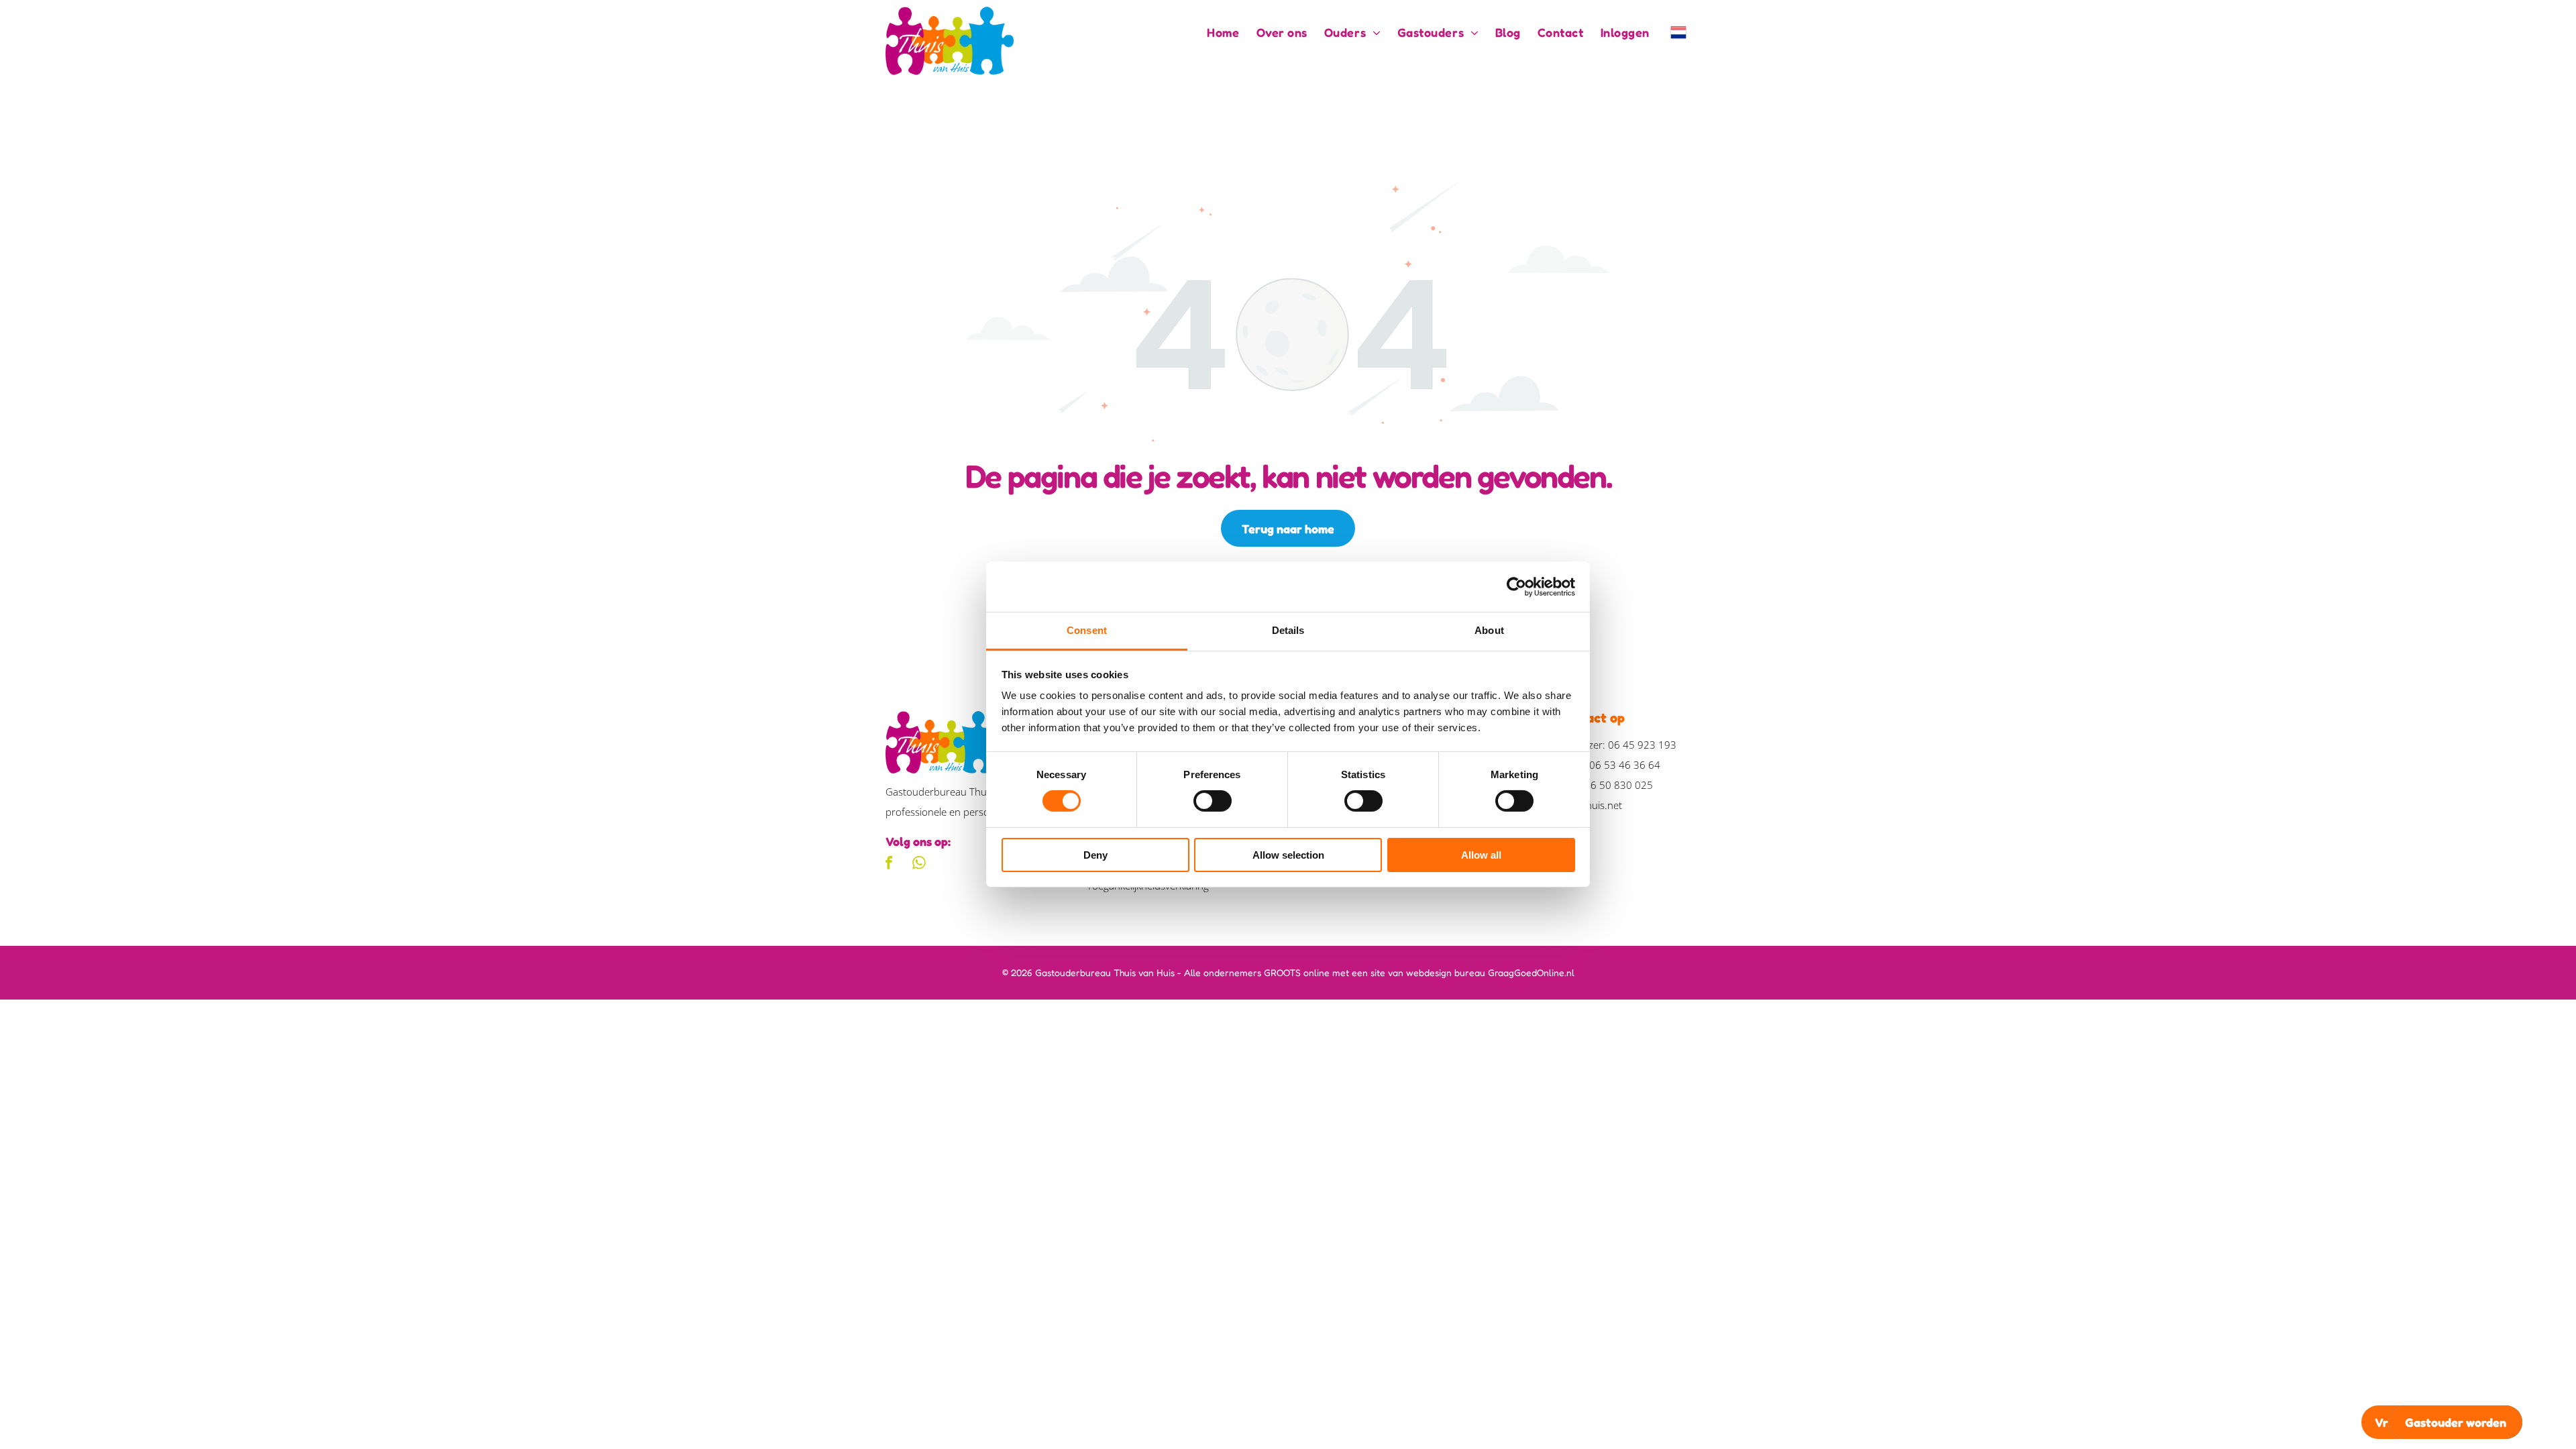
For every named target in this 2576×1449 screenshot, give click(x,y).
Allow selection (1288, 855)
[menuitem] (1215, 32)
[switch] (1213, 801)
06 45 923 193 (1642, 745)
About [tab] (1489, 630)
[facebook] (889, 864)
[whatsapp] (919, 864)
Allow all (1481, 855)
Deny (1095, 855)
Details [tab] (1288, 630)
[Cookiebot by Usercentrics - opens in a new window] (1516, 586)
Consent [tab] (1087, 630)
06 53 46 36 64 (1625, 765)
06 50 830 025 (1619, 785)
